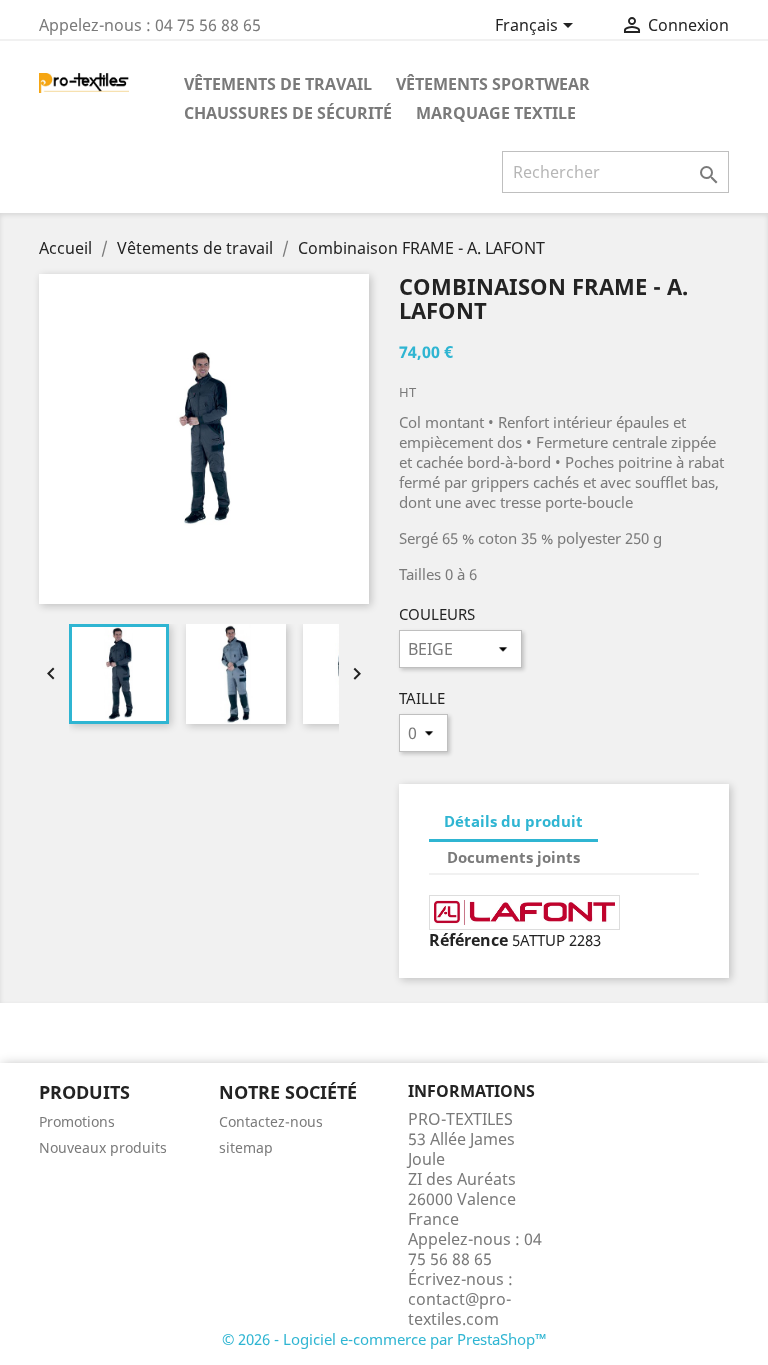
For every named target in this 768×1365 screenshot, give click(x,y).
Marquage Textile (496, 113)
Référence (468, 940)
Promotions (77, 1121)
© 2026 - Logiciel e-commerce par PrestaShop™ (384, 1339)
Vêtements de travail (278, 84)
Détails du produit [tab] (513, 821)
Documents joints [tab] (513, 857)
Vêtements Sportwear (493, 84)
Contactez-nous (271, 1121)
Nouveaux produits (103, 1147)
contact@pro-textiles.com (459, 1309)
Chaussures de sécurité (288, 113)
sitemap (246, 1147)
